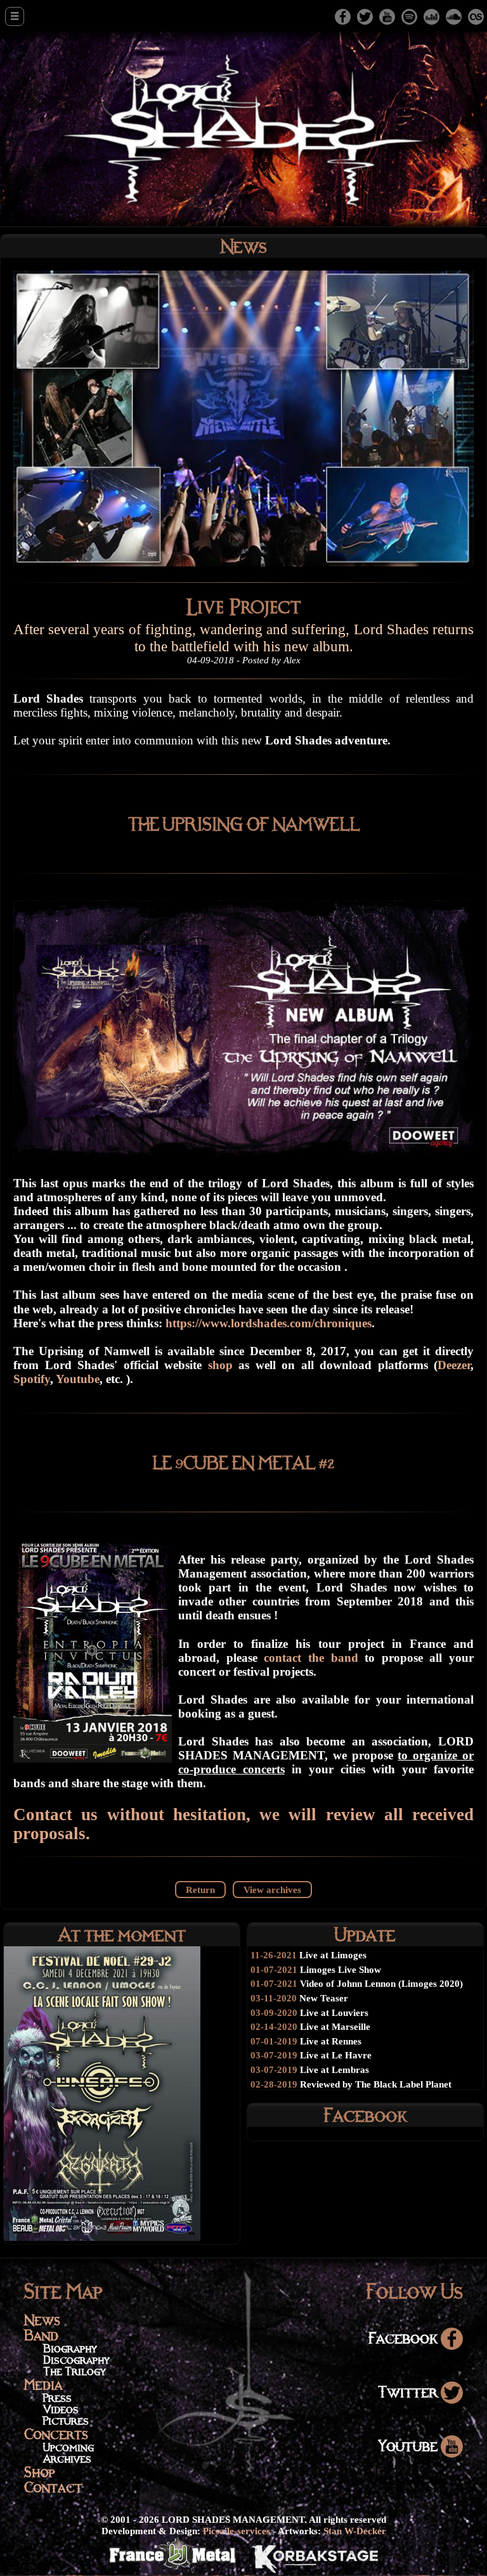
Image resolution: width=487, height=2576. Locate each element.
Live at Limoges (333, 1955)
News (42, 2320)
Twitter (409, 2391)
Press (57, 2398)
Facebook (405, 2337)
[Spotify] (409, 16)
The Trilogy (74, 2371)
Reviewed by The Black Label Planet (376, 2084)
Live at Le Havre (336, 2055)
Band (41, 2335)
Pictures (66, 2420)
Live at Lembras (334, 2069)
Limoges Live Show (341, 1969)
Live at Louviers (334, 2012)
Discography (76, 2360)
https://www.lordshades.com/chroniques (269, 1323)
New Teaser (324, 1998)
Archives (67, 2458)
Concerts (56, 2434)
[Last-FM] (476, 16)
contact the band (311, 1658)
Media (43, 2384)
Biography (70, 2348)
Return (200, 1890)
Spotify (32, 1379)
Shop (40, 2472)
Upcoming (68, 2447)
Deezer (454, 1365)
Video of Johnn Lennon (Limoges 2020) (381, 1983)
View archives (272, 1890)
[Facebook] (343, 16)
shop (224, 1365)
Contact (53, 2487)
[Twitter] (365, 16)
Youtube (78, 1379)
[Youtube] (387, 16)
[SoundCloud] (454, 16)
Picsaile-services (237, 2531)
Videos (61, 2409)
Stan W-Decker (355, 2531)
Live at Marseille (335, 2026)
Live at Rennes (331, 2041)
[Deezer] (432, 16)
